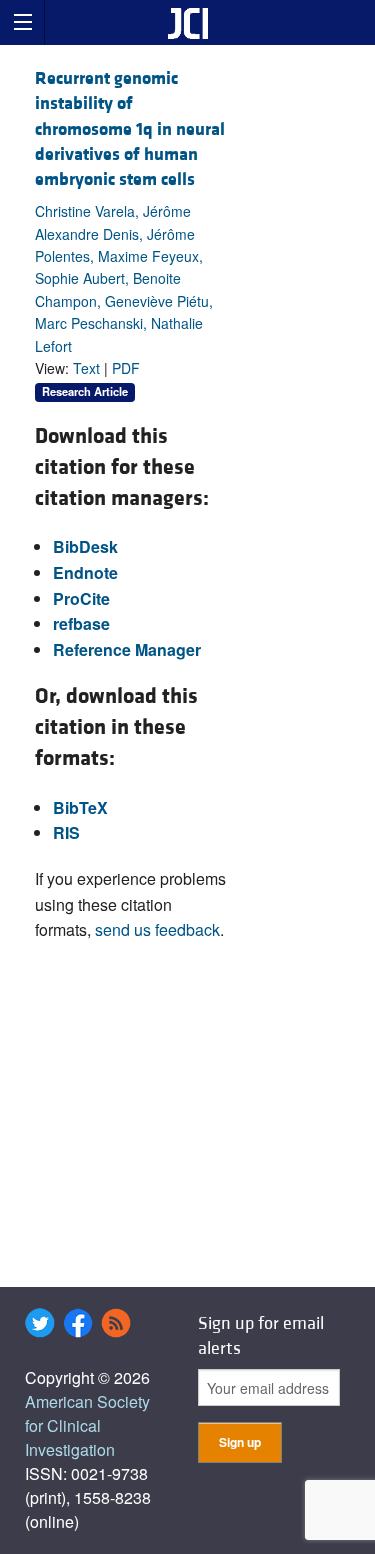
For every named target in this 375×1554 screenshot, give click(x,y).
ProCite (81, 598)
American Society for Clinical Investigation (87, 1425)
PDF (126, 368)
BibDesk (85, 546)
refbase (81, 623)
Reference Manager (127, 649)
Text (86, 368)
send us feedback (157, 929)
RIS (66, 832)
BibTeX (80, 807)
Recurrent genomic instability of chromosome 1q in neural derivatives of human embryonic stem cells (130, 129)
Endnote (85, 572)
